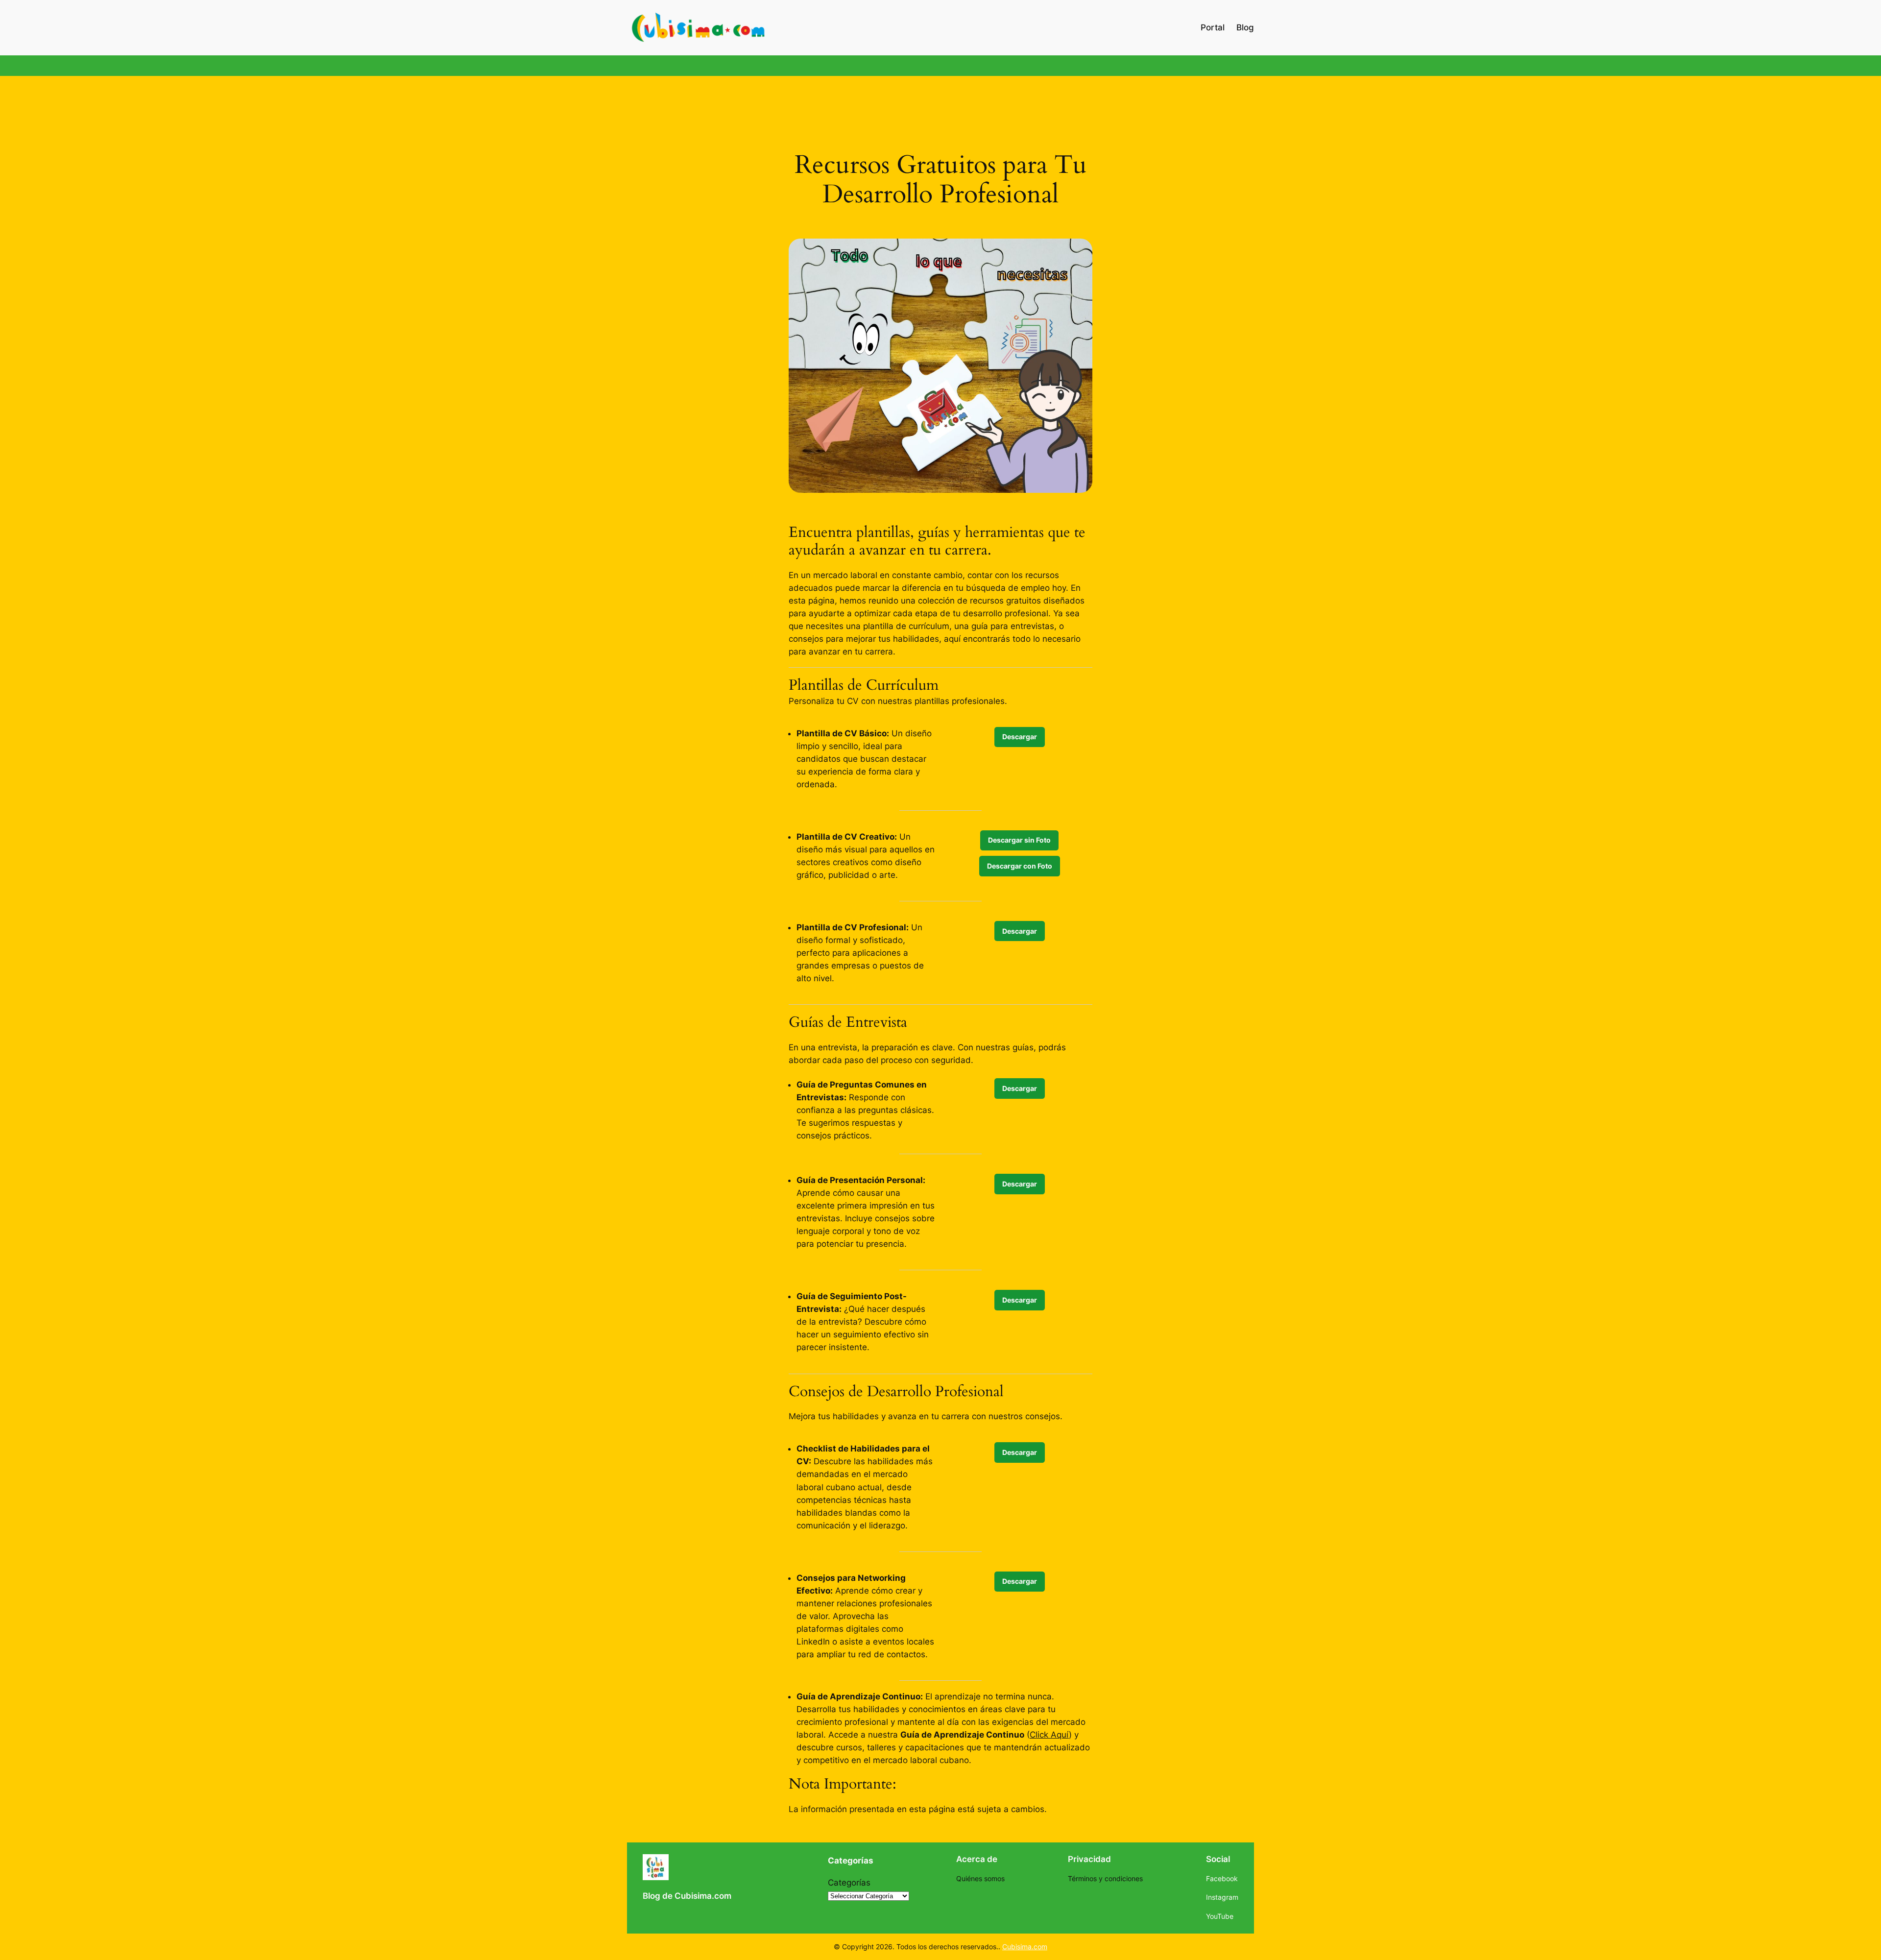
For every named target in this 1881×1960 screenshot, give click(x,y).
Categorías (849, 1883)
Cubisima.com (1025, 1947)
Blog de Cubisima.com (687, 1896)
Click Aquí (1049, 1735)
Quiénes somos (980, 1878)
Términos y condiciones (1105, 1878)
